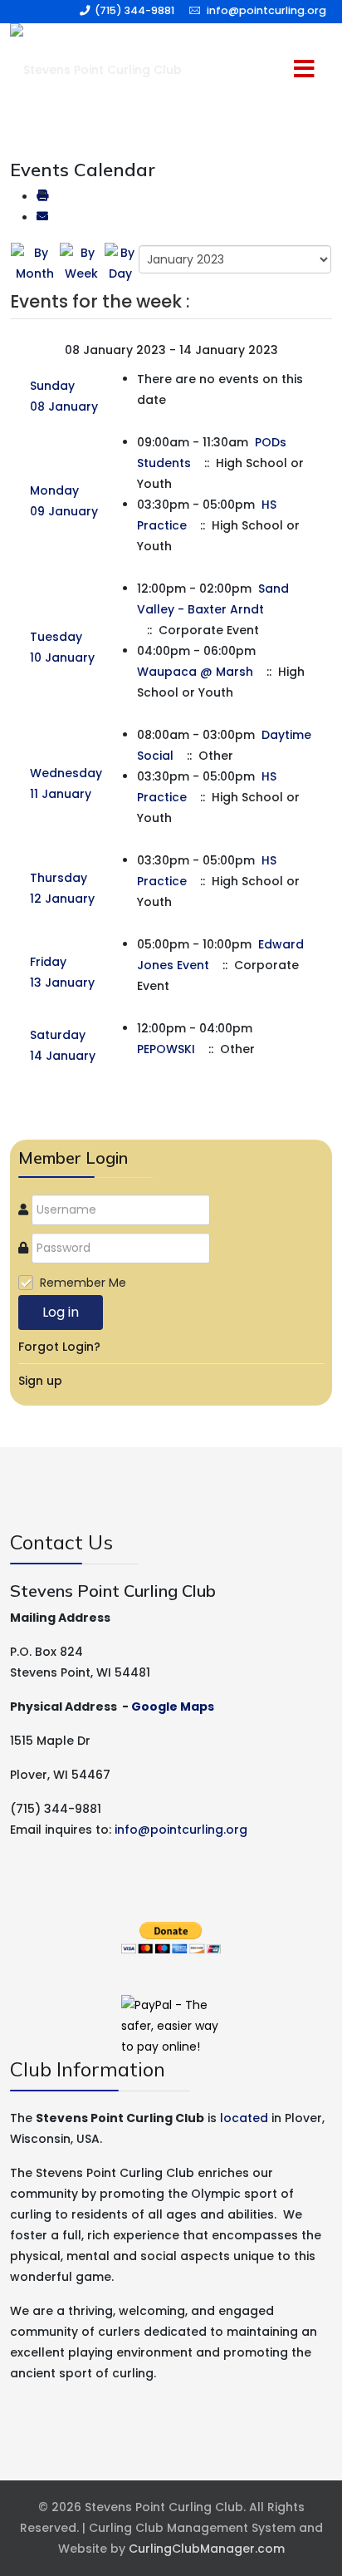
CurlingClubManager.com (207, 2549)
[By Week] (81, 263)
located (244, 2118)
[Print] (42, 197)
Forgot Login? (59, 1347)
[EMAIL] (42, 218)
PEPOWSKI (166, 1049)
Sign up (40, 1381)
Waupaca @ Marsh (195, 672)
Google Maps (173, 1707)
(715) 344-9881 (134, 10)
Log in (61, 1312)
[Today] (121, 263)
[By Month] (34, 263)
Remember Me (83, 1283)
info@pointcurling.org (266, 10)
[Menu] (271, 70)
